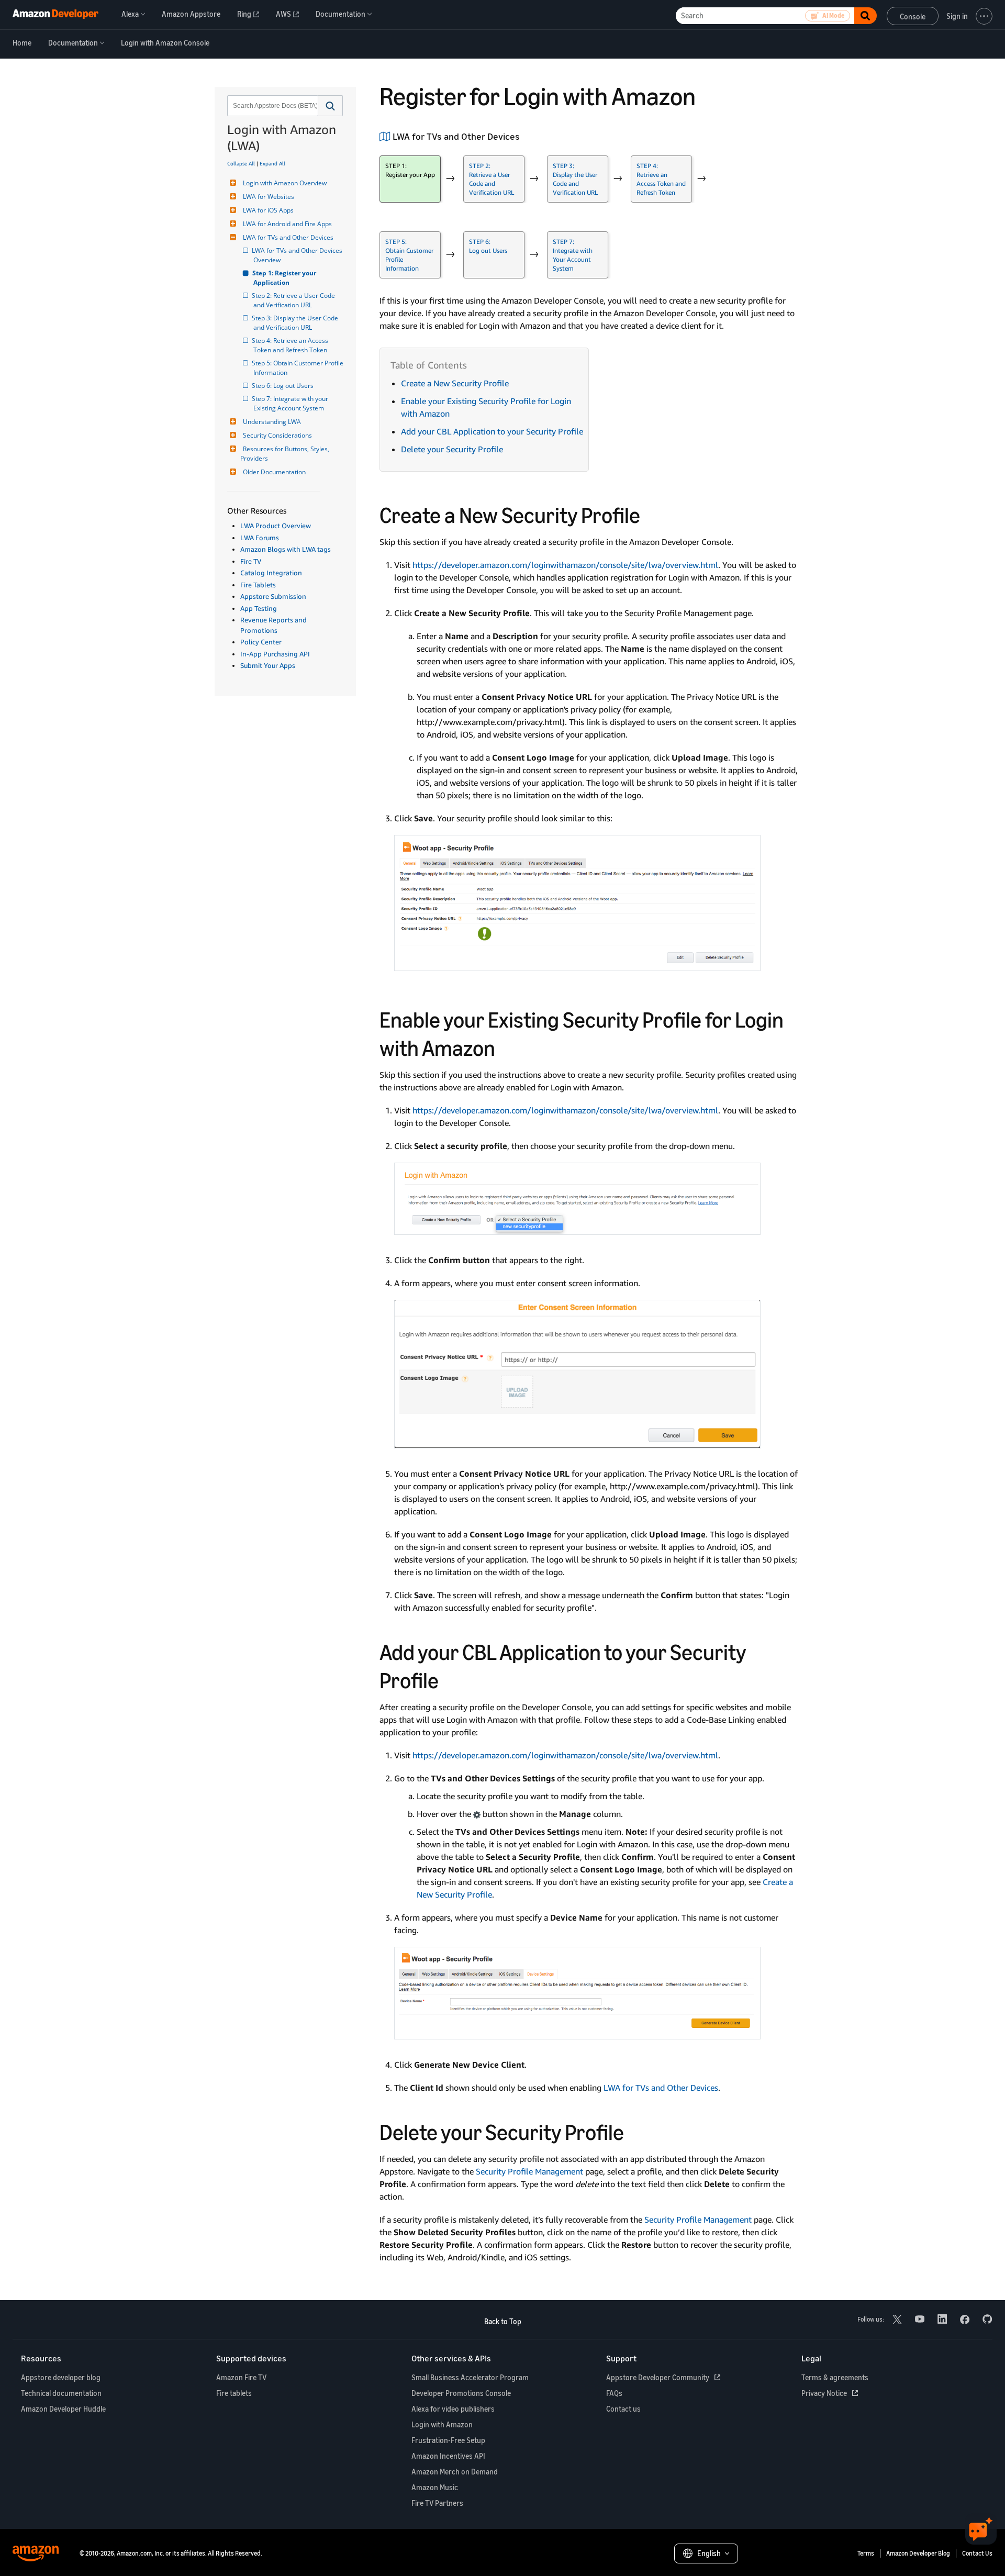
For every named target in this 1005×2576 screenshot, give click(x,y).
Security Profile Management (529, 2171)
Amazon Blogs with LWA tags (286, 549)
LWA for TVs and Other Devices (288, 237)
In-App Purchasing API (275, 654)
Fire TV (251, 561)
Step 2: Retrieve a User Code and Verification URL (295, 300)
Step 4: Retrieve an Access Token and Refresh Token (292, 345)
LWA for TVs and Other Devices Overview (298, 255)
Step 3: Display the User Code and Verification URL (297, 323)
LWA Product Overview (276, 526)
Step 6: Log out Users (283, 386)
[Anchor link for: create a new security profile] (651, 514)
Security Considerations (277, 435)
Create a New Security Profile (455, 383)
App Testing (259, 608)
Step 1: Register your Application (286, 278)
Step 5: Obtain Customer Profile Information (298, 368)
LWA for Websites (269, 197)
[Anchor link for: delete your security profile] (635, 2131)
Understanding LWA (272, 422)
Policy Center (261, 642)
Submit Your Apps (268, 665)
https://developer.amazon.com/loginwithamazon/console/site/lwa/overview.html (565, 565)
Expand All (272, 163)
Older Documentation (274, 472)
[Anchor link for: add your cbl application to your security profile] (450, 1679)
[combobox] (272, 106)
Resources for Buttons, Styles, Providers (286, 454)
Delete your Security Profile (452, 449)
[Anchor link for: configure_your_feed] (524, 136)
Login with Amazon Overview (285, 183)
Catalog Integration (271, 573)
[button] (331, 106)
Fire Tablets (258, 585)
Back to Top (503, 2321)
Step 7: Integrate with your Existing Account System (292, 403)
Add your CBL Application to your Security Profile (492, 431)
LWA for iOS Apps (268, 210)
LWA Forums (260, 538)
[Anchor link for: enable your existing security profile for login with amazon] (506, 1046)
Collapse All (241, 163)
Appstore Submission (273, 596)
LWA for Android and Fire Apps (287, 224)
